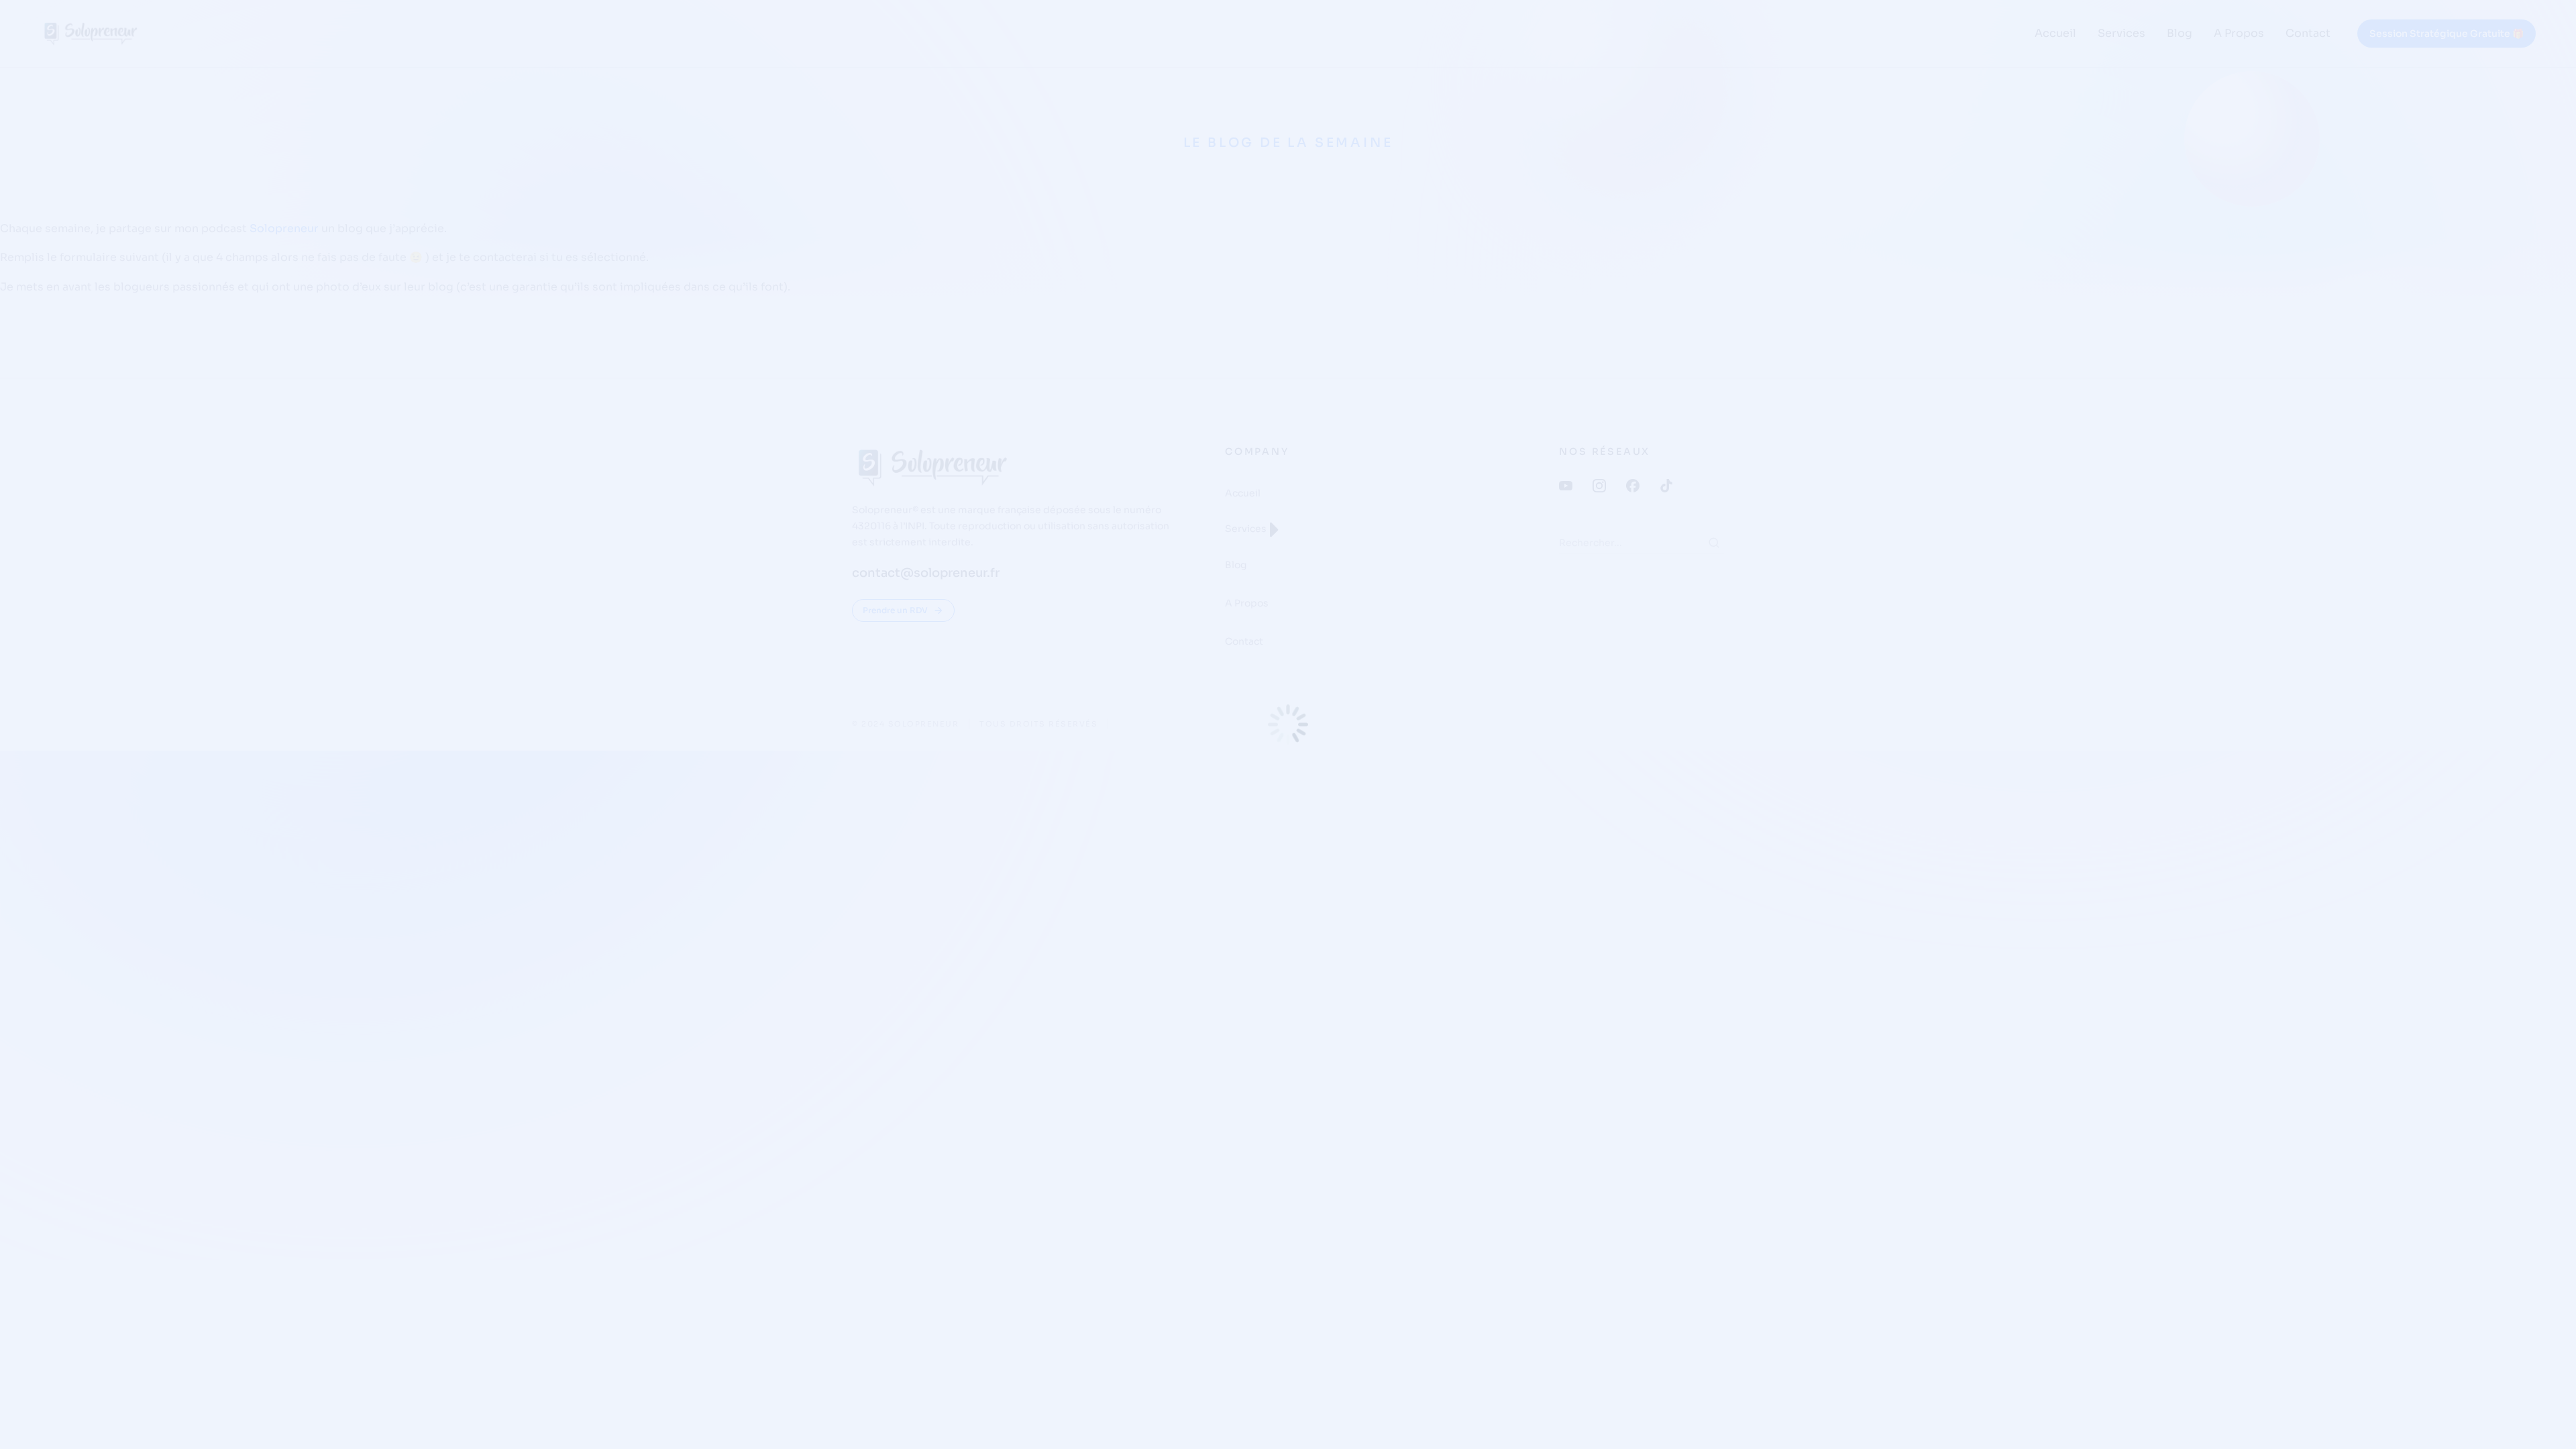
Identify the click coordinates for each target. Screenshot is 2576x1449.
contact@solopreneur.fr (926, 573)
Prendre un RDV (895, 610)
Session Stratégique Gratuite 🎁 (2447, 34)
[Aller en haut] (2548, 1421)
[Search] (1714, 543)
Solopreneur (284, 228)
